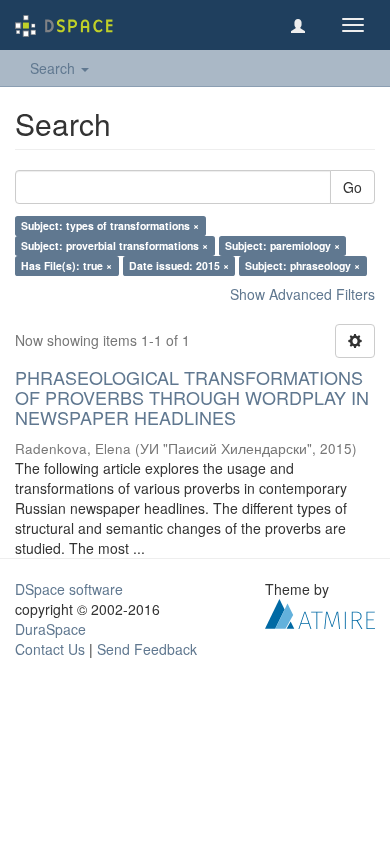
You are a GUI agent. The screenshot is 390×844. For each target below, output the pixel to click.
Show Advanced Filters (302, 294)
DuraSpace (50, 629)
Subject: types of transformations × (110, 225)
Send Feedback (147, 649)
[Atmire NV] (320, 612)
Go (352, 187)
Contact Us (50, 649)
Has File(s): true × (66, 265)
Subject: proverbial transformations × (114, 245)
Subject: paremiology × (282, 245)
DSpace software (69, 589)
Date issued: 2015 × (179, 265)
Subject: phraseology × (302, 265)
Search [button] (54, 68)
